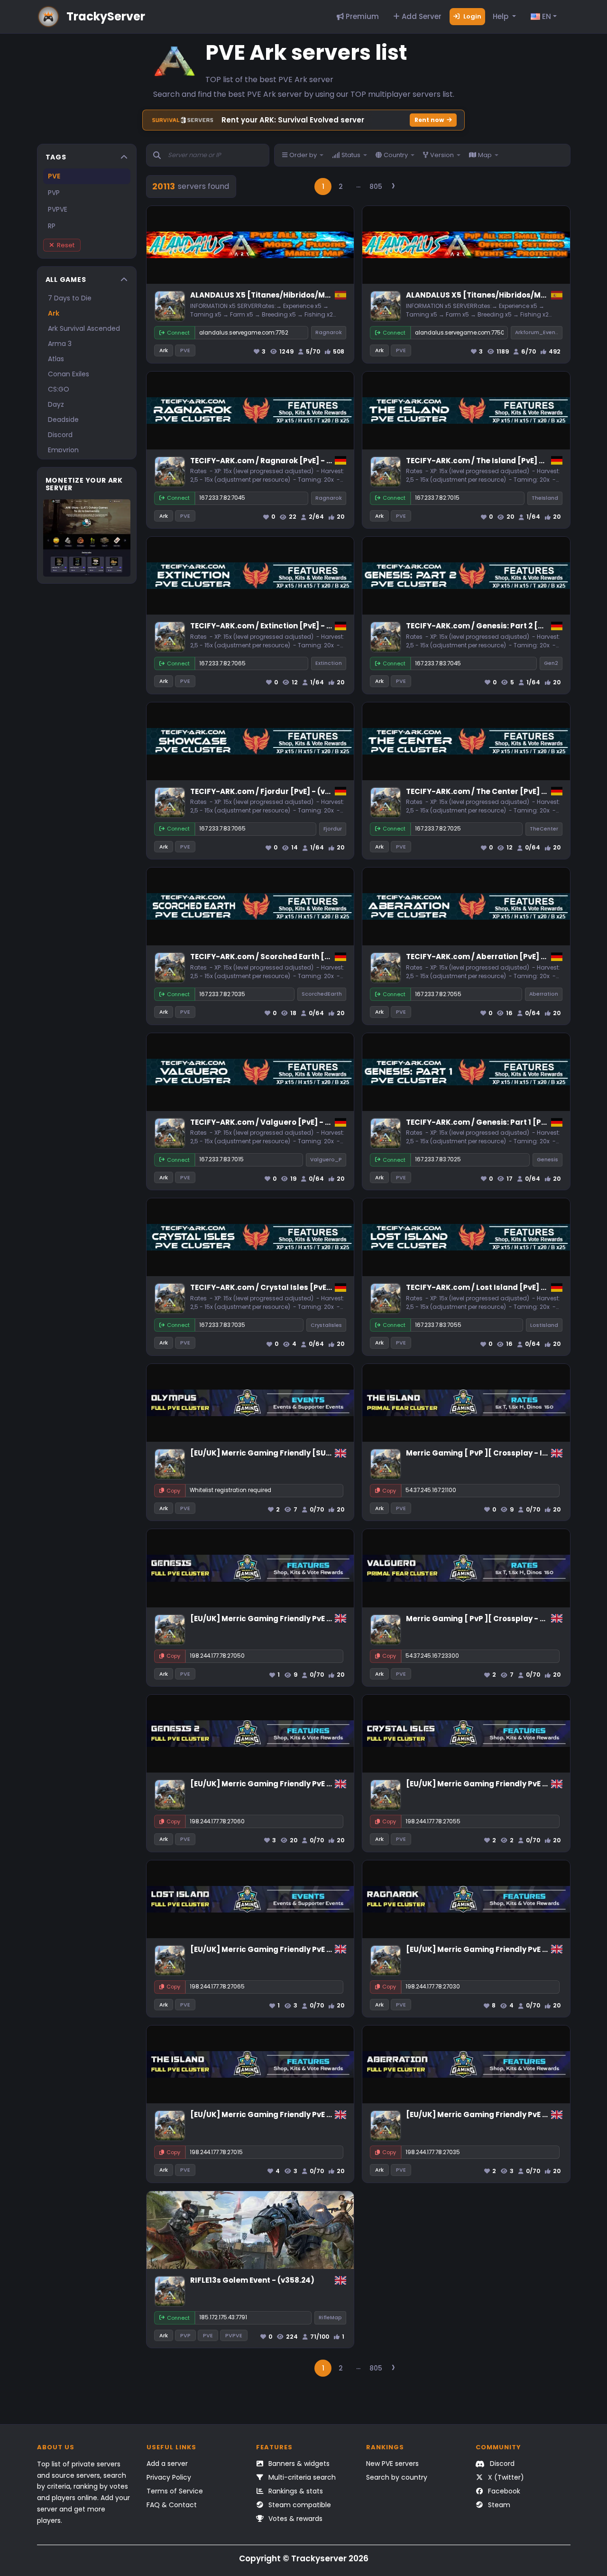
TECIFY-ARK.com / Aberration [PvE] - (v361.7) (491, 957)
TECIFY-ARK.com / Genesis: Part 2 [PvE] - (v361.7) (498, 626)
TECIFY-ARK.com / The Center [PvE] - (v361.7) (491, 791)
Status (351, 155)
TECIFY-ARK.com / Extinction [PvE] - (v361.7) (273, 626)
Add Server (421, 16)
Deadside (63, 420)
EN (546, 16)
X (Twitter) (505, 2477)
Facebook (503, 2491)
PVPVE (58, 209)
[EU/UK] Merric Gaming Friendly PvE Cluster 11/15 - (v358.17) (303, 1949)
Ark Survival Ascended (84, 328)
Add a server (167, 2464)
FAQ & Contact (172, 2505)
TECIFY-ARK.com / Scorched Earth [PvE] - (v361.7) (284, 957)
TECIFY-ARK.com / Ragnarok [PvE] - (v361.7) (273, 461)
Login (472, 16)
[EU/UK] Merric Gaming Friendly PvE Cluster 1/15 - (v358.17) (301, 2114)
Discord (60, 435)
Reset (66, 245)
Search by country (397, 2477)
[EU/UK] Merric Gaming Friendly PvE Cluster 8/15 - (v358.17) (302, 1619)
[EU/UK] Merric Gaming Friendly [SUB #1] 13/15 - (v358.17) (299, 1453)
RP (52, 226)
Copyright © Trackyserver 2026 (304, 2558)
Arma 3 (60, 344)
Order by (303, 155)
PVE (54, 176)
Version (442, 155)
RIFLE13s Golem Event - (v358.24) (252, 2280)
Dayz (56, 404)
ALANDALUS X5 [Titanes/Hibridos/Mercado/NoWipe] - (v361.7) (308, 295)
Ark (54, 313)
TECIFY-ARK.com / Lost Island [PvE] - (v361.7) (491, 1287)
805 (376, 187)
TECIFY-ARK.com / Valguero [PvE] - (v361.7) (272, 1122)
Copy (173, 1491)
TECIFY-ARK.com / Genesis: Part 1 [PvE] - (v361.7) (498, 1122)
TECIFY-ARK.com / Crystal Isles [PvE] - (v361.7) (278, 1287)
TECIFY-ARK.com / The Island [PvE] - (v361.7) (490, 461)
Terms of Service (175, 2491)
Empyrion (63, 450)
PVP (54, 193)
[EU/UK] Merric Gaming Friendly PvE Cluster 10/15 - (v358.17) (303, 1784)
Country (396, 155)
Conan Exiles (69, 374)
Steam (498, 2505)
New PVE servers (392, 2464)
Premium (361, 16)
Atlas (56, 359)
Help (501, 16)
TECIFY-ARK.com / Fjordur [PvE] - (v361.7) (269, 791)
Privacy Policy (169, 2477)
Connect (178, 333)
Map (485, 155)
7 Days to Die (70, 298)
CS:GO (59, 389)
